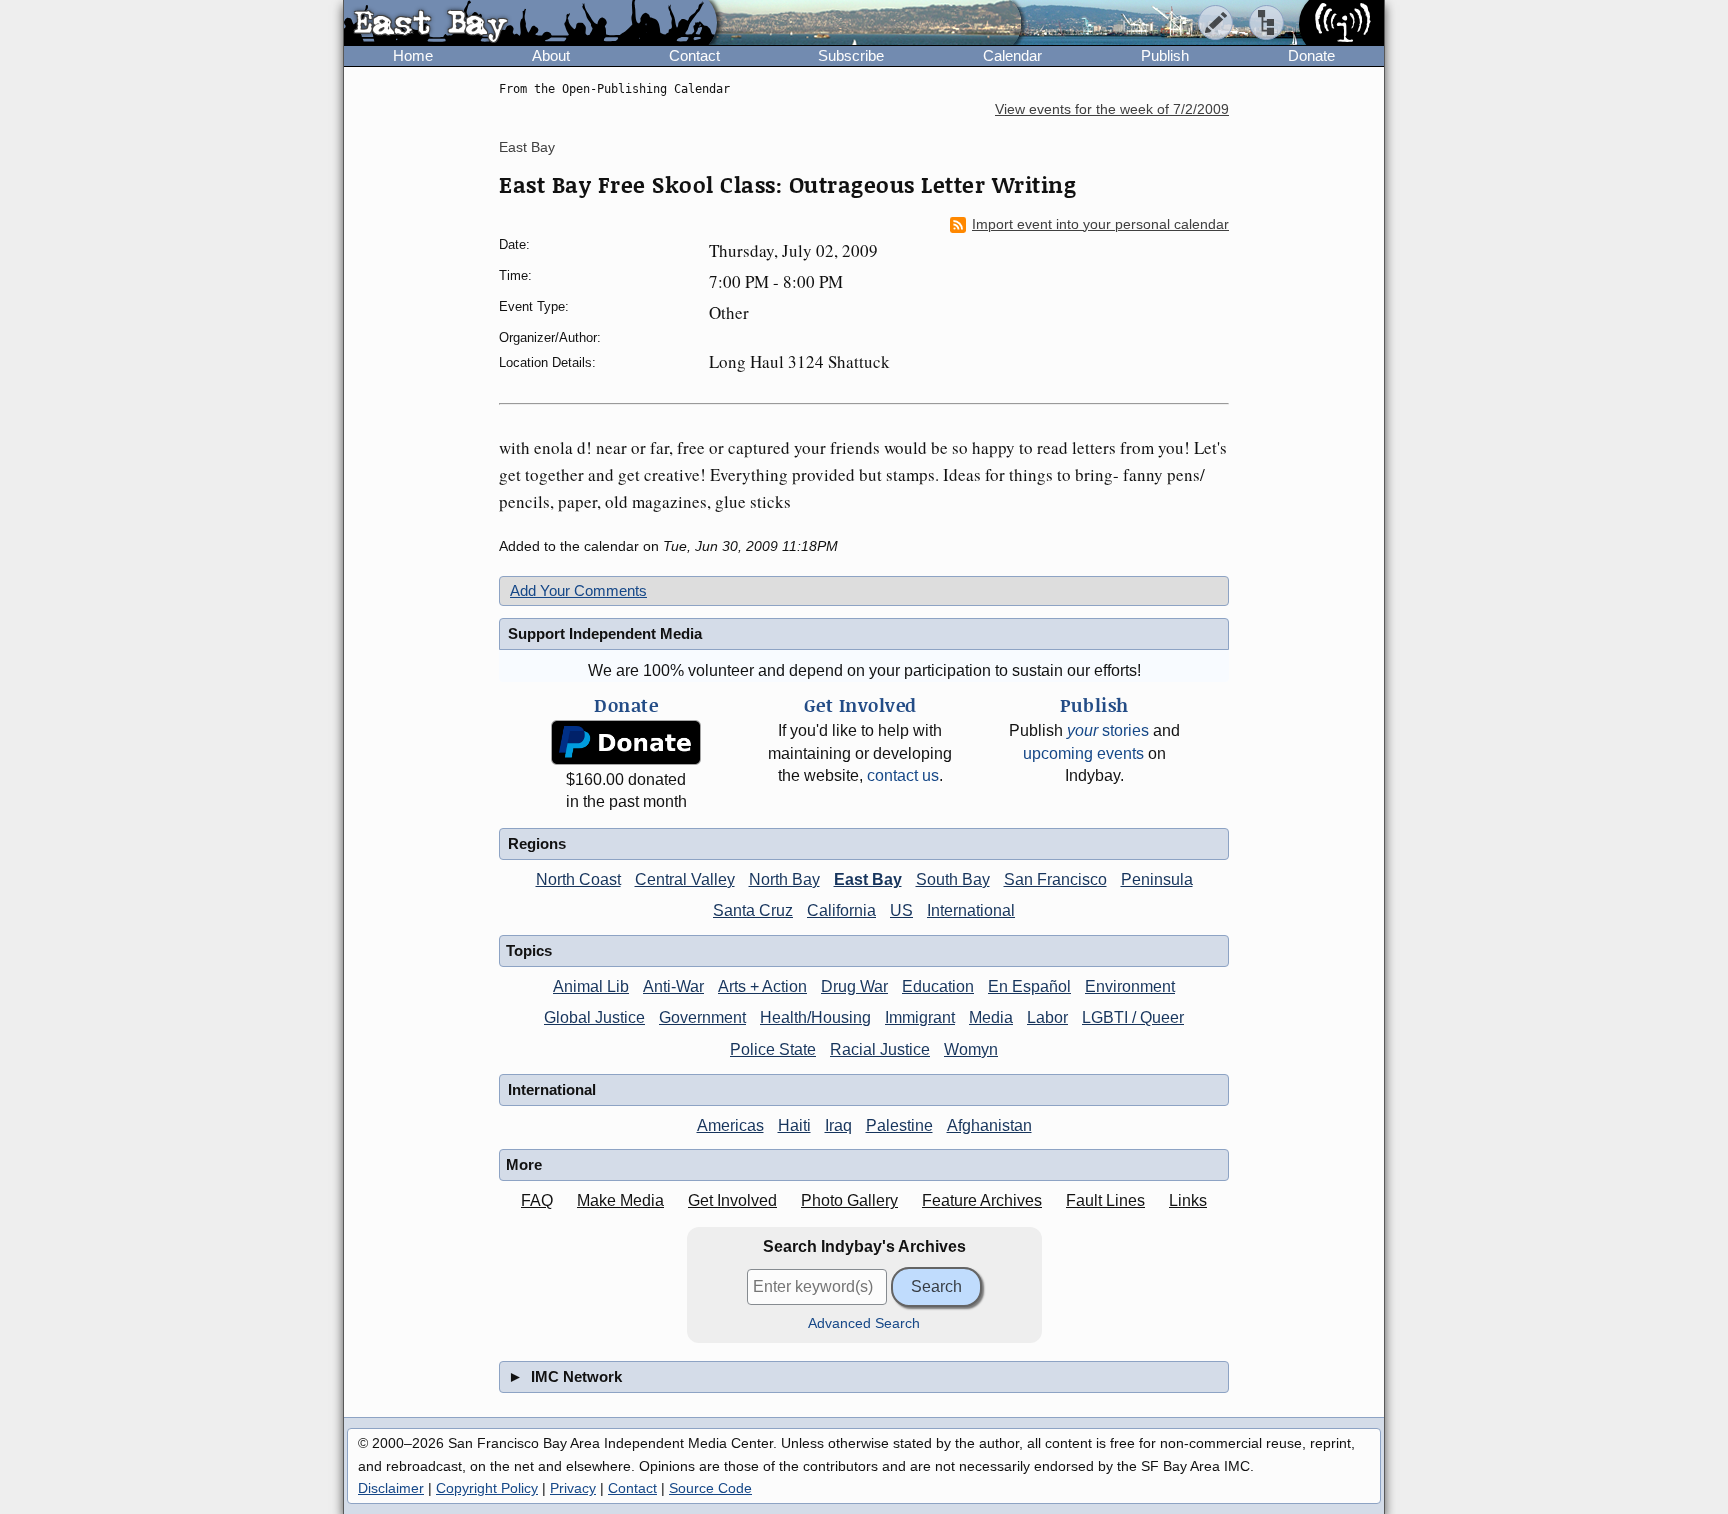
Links (1188, 1200)
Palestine (899, 1125)
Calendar (1012, 55)
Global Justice (594, 1017)
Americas (730, 1125)
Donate (1311, 55)
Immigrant (920, 1017)
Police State (773, 1049)
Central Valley (685, 879)
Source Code (710, 1488)
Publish (1165, 55)
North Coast (578, 879)
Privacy (573, 1488)
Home (413, 55)
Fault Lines (1105, 1200)
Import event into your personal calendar (1100, 224)
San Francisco (1055, 879)
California (841, 910)
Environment (1130, 986)
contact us (903, 775)
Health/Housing (815, 1017)
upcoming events (1083, 753)
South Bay (953, 879)
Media (991, 1017)
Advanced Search (864, 1323)
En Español (1029, 986)
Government (702, 1017)
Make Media (620, 1200)
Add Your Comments (578, 590)
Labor (1047, 1017)
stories (1108, 730)
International (971, 910)
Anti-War (673, 986)
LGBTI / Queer (1133, 1017)
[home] (530, 24)
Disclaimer (391, 1488)
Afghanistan (989, 1125)
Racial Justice (880, 1049)
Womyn (971, 1049)
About (551, 55)
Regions (537, 843)
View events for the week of (1112, 109)
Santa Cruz (753, 910)
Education (938, 986)
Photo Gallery (849, 1200)
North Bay (784, 879)
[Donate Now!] (626, 742)
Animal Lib (591, 986)
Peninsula (1157, 879)
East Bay (527, 147)
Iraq (838, 1125)
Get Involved (732, 1200)
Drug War (854, 986)
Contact (694, 55)
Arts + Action (762, 986)
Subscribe (851, 55)
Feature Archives (982, 1200)
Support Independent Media (605, 633)
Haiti (794, 1125)
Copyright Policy (487, 1488)
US (901, 910)
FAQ (537, 1200)
